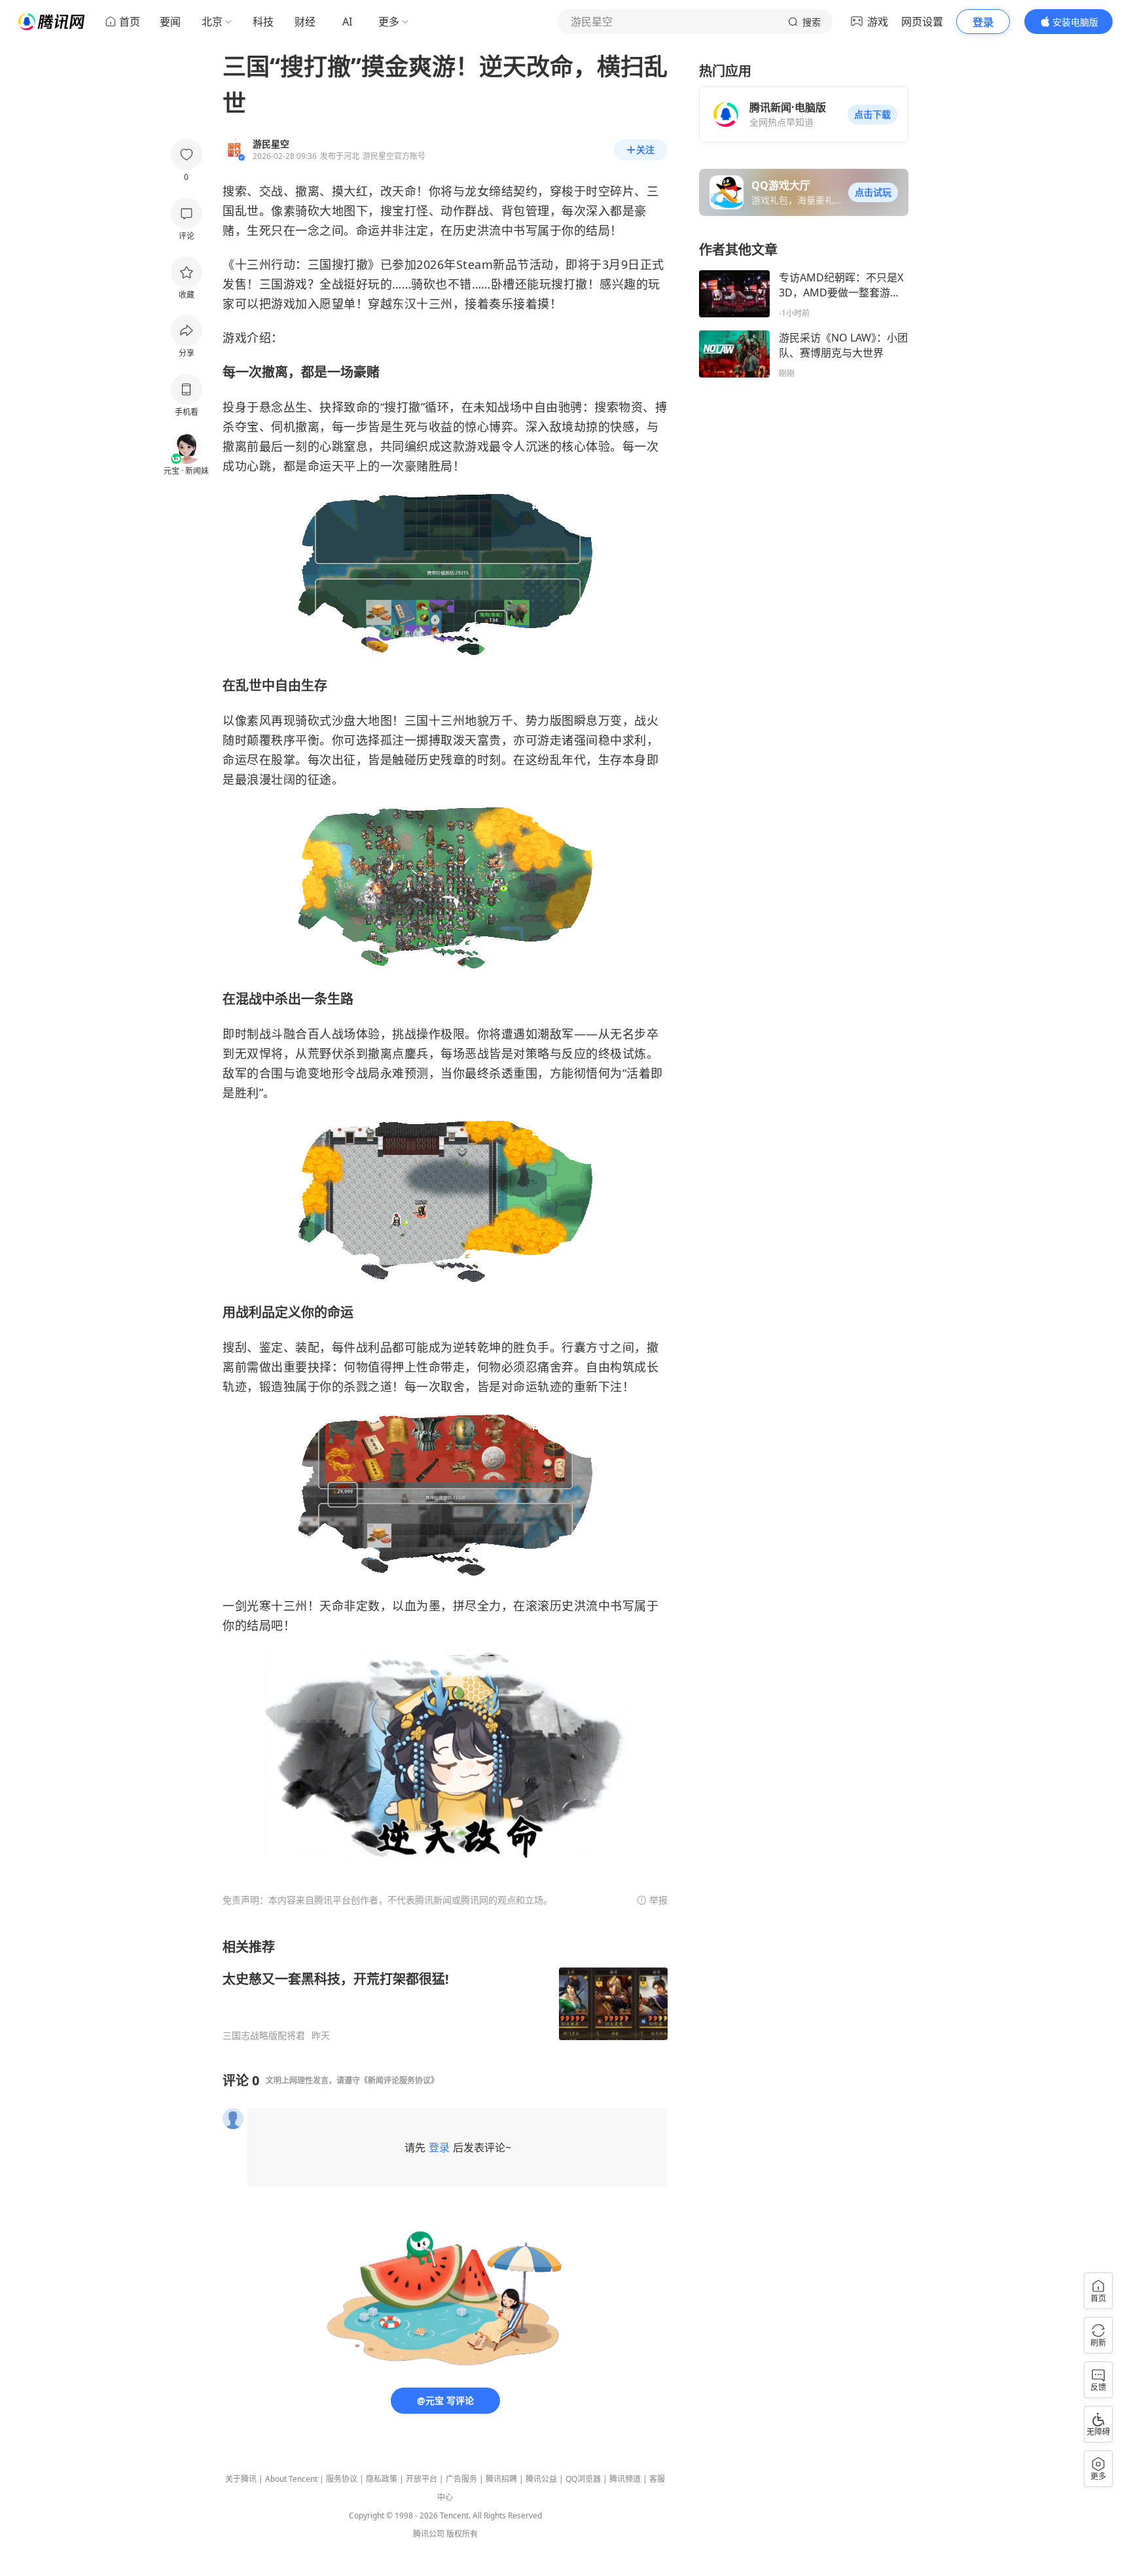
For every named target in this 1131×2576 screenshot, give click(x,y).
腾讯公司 (429, 2534)
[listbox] (445, 1990)
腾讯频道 (625, 2479)
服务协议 (342, 2479)
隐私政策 (382, 2479)
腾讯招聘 (501, 2479)
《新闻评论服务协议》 (399, 2080)
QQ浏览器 (583, 2479)
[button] (872, 115)
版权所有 (462, 2534)
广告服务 (461, 2479)
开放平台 (422, 2479)
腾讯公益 (541, 2479)
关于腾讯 (241, 2479)
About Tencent (291, 2479)
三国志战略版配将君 (264, 2036)
